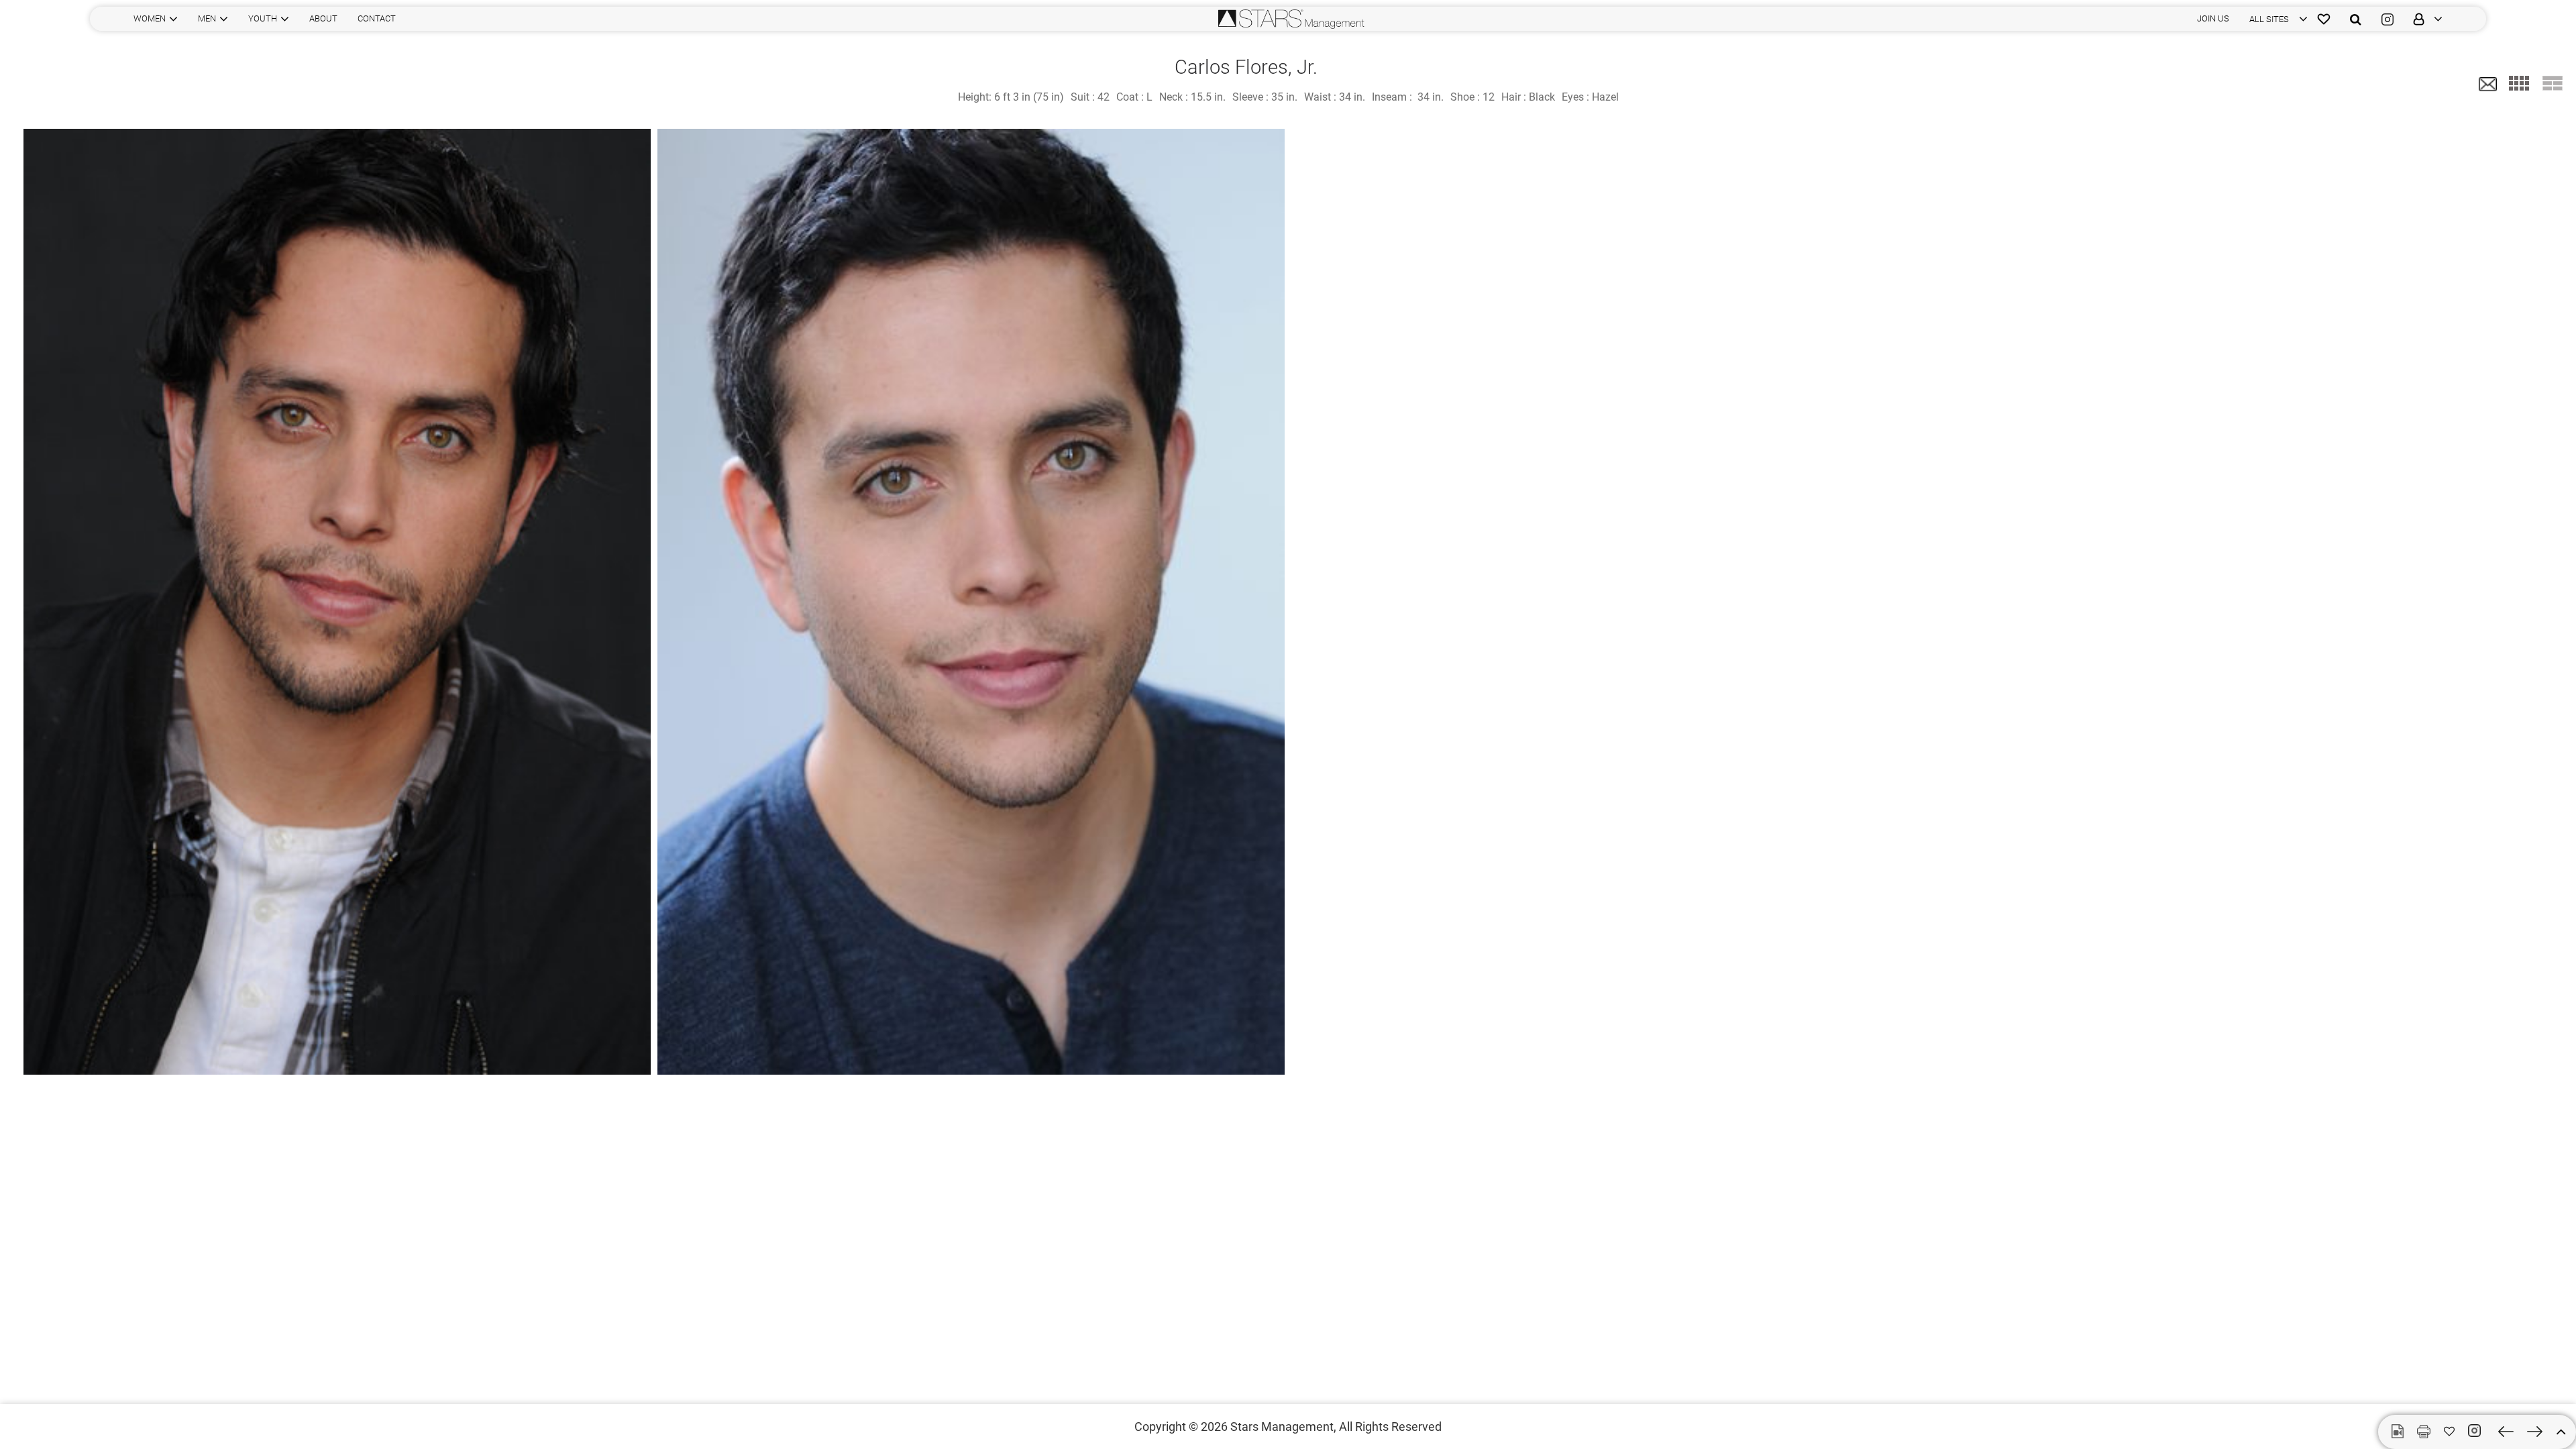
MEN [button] (207, 18)
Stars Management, (1283, 1427)
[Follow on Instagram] (2476, 1431)
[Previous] (2506, 1432)
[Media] (2398, 1432)
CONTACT (377, 18)
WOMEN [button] (150, 18)
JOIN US (2213, 18)
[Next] (2535, 1432)
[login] (2423, 19)
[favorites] (2324, 19)
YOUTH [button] (263, 18)
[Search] (2356, 19)
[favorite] (2449, 1432)
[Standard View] (2553, 83)
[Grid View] (2519, 83)
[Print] (2424, 1432)
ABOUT (323, 18)
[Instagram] (2387, 19)
